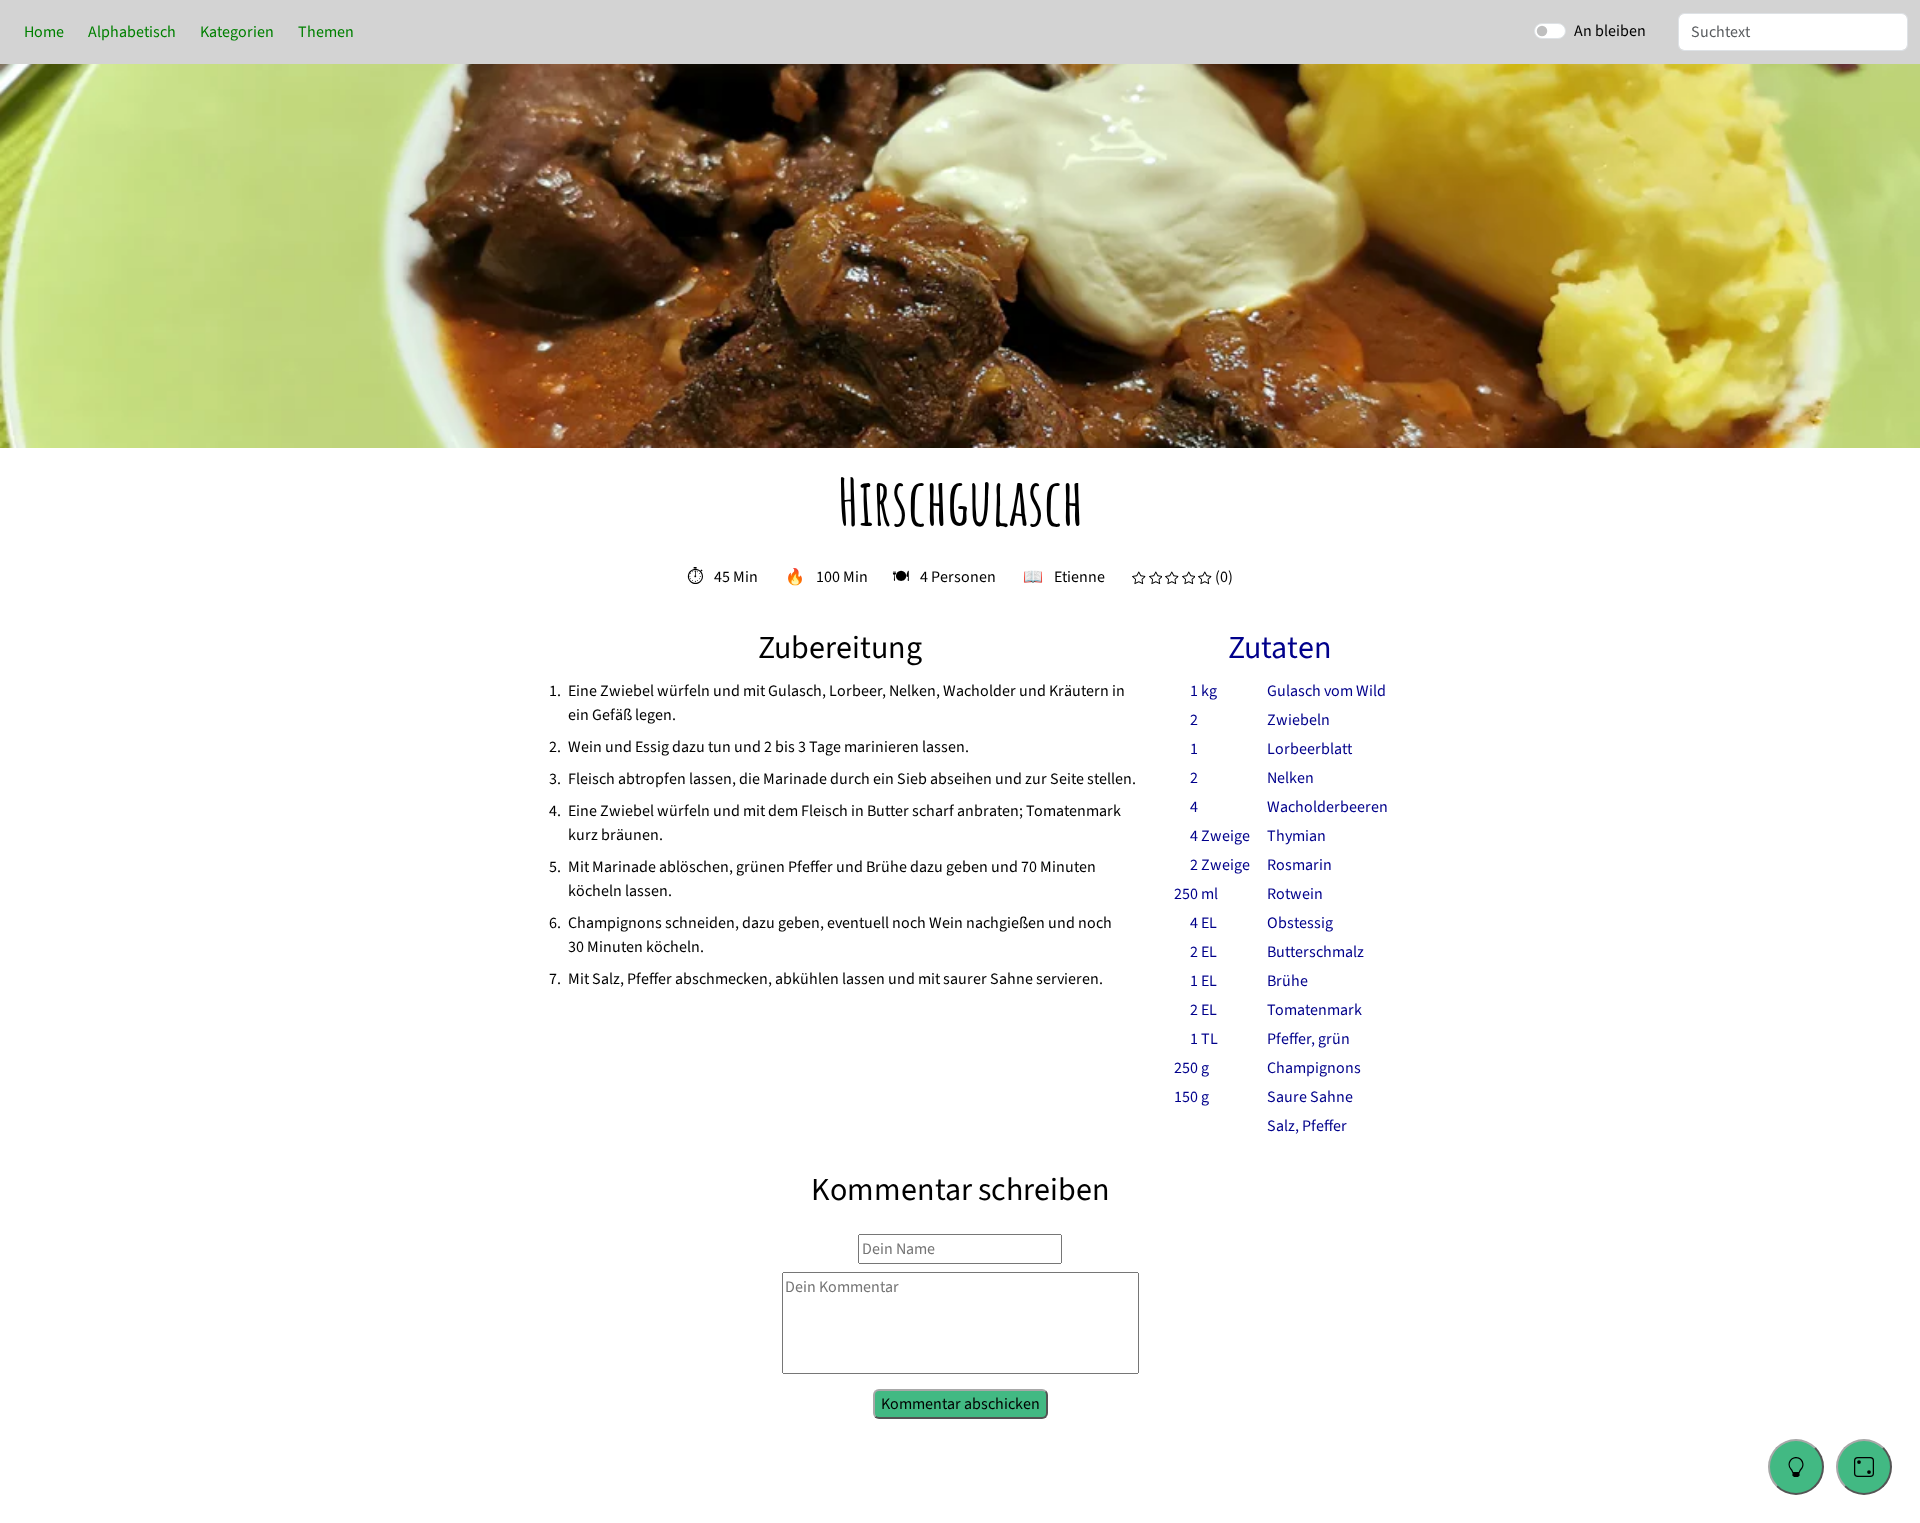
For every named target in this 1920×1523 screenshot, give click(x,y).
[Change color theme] (1796, 1467)
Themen (326, 32)
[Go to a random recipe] (1864, 1467)
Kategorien (237, 32)
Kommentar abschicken (960, 1402)
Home (44, 32)
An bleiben (1610, 31)
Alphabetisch (132, 32)
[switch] (1550, 31)
